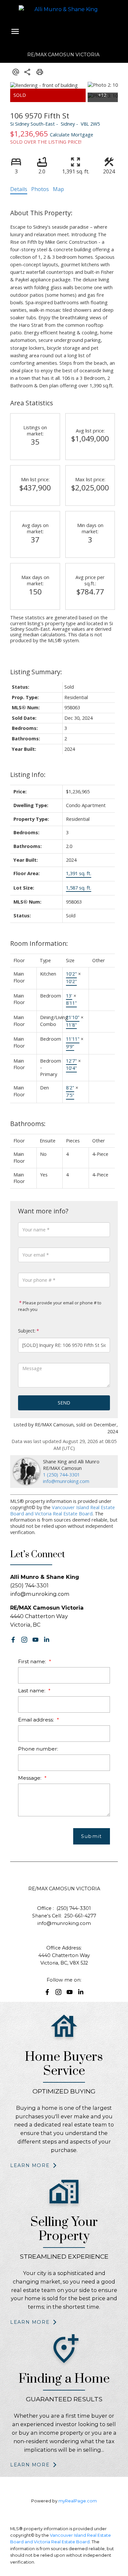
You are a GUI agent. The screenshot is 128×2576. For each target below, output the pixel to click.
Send (64, 1403)
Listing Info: (28, 775)
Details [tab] (19, 189)
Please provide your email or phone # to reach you (60, 1306)
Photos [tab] (40, 189)
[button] (13, 1640)
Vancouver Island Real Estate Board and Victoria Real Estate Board (63, 1510)
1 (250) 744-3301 (61, 1475)
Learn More (30, 2165)
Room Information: (39, 943)
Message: (30, 1778)
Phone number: (38, 1749)
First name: (33, 1661)
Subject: (27, 1331)
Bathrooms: (28, 1124)
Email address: (37, 1720)
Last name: (32, 1691)
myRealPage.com (78, 2501)
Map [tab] (58, 189)
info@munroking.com (66, 1481)
